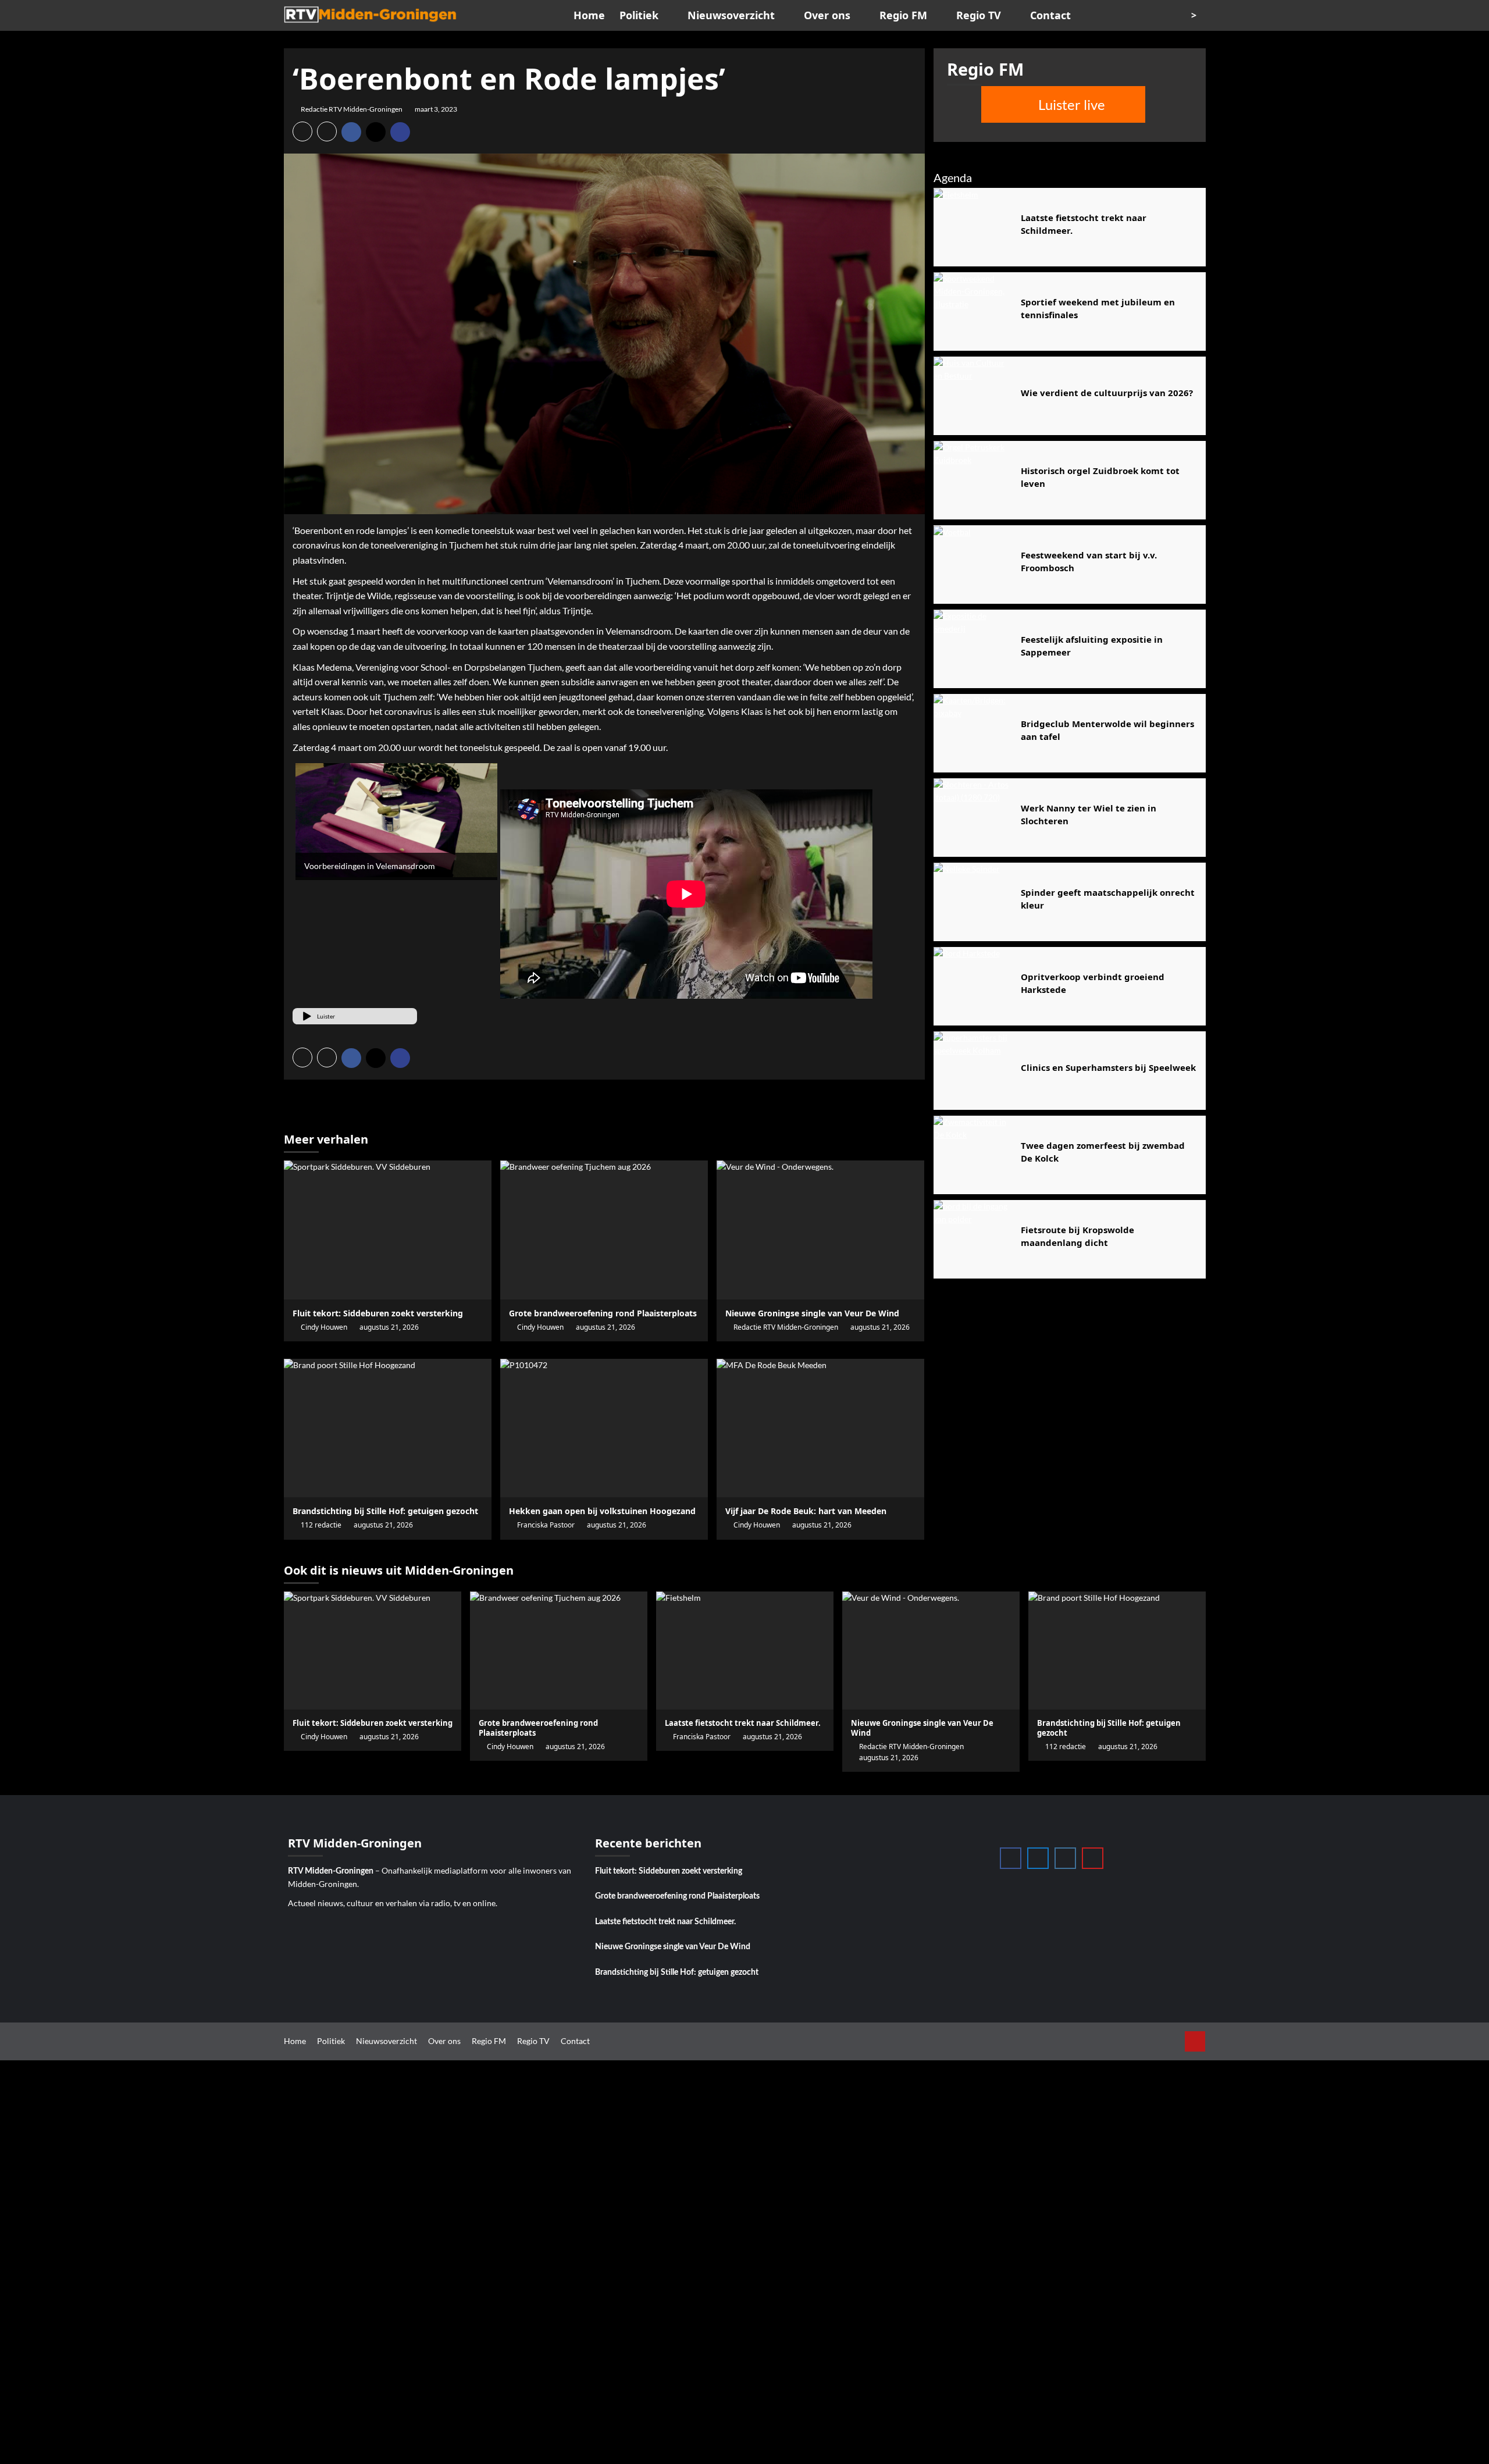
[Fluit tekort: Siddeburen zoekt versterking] (388, 1230)
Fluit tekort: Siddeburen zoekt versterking (669, 1871)
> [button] (1195, 15)
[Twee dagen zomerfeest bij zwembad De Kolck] (973, 1155)
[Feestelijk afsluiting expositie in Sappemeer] (973, 649)
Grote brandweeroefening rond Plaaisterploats (677, 1896)
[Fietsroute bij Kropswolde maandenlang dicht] (973, 1239)
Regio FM (903, 15)
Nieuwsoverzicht (731, 15)
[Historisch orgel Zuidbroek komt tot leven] (973, 480)
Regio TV (979, 15)
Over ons (827, 15)
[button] (302, 131)
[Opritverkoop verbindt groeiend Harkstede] (973, 986)
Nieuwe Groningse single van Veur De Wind (673, 1947)
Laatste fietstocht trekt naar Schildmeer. (665, 1922)
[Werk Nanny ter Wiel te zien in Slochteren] (973, 818)
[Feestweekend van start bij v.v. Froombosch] (973, 565)
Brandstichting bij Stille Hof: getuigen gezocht (677, 1972)
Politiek (639, 15)
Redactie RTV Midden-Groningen (352, 109)
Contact (1050, 15)
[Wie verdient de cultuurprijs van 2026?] (973, 396)
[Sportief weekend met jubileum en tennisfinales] (973, 311)
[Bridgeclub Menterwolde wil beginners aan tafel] (973, 733)
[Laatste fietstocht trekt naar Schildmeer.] (973, 227)
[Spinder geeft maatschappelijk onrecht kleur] (973, 902)
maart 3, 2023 (436, 109)
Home (589, 15)
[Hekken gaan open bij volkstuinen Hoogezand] (604, 1428)
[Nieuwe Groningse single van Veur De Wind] (820, 1230)
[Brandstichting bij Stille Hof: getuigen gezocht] (388, 1428)
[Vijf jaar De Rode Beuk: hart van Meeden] (820, 1428)
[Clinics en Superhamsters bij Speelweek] (973, 1071)
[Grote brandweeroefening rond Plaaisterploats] (604, 1230)
